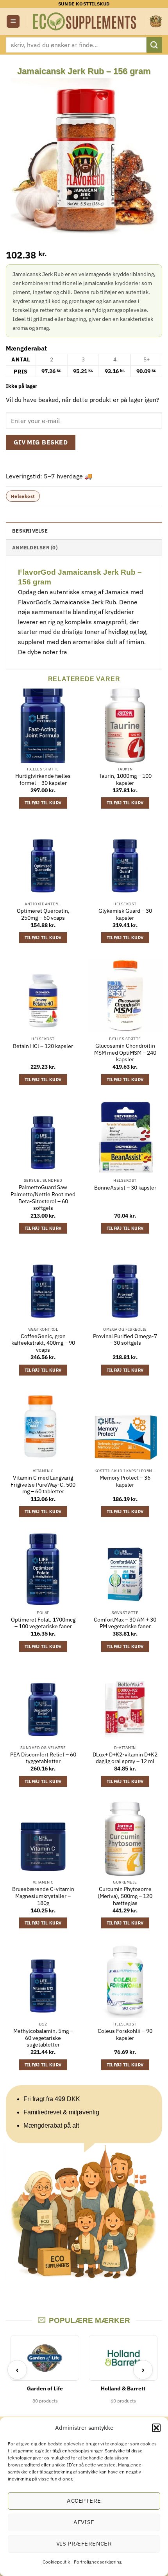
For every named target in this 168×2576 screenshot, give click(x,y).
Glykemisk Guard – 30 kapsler (125, 914)
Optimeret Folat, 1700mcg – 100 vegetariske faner (43, 1623)
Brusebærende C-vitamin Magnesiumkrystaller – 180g (43, 1896)
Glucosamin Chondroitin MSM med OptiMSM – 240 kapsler (125, 1053)
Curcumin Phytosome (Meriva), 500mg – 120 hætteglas (125, 1896)
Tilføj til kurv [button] (43, 803)
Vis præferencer (84, 2543)
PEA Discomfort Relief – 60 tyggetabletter (43, 1758)
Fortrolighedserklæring (98, 2562)
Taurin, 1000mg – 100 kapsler (125, 780)
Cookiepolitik (56, 2562)
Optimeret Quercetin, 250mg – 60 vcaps (43, 914)
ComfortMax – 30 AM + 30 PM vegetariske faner (125, 1623)
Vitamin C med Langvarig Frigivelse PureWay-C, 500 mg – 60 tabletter (43, 1485)
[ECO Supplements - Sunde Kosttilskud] (85, 21)
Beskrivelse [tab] (30, 531)
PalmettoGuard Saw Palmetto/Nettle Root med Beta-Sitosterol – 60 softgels (43, 1198)
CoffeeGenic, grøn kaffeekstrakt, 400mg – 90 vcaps (43, 1343)
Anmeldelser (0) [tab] (35, 548)
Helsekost (23, 496)
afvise (84, 2522)
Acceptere (84, 2501)
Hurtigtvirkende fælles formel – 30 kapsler (43, 780)
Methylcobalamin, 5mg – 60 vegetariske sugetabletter (43, 2038)
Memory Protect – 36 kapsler (125, 1481)
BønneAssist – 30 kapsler (125, 1188)
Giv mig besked (41, 442)
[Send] (154, 45)
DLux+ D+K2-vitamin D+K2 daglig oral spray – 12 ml (125, 1758)
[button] (156, 2428)
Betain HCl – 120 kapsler (43, 1046)
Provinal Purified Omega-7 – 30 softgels (125, 1340)
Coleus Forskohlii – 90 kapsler (125, 2035)
